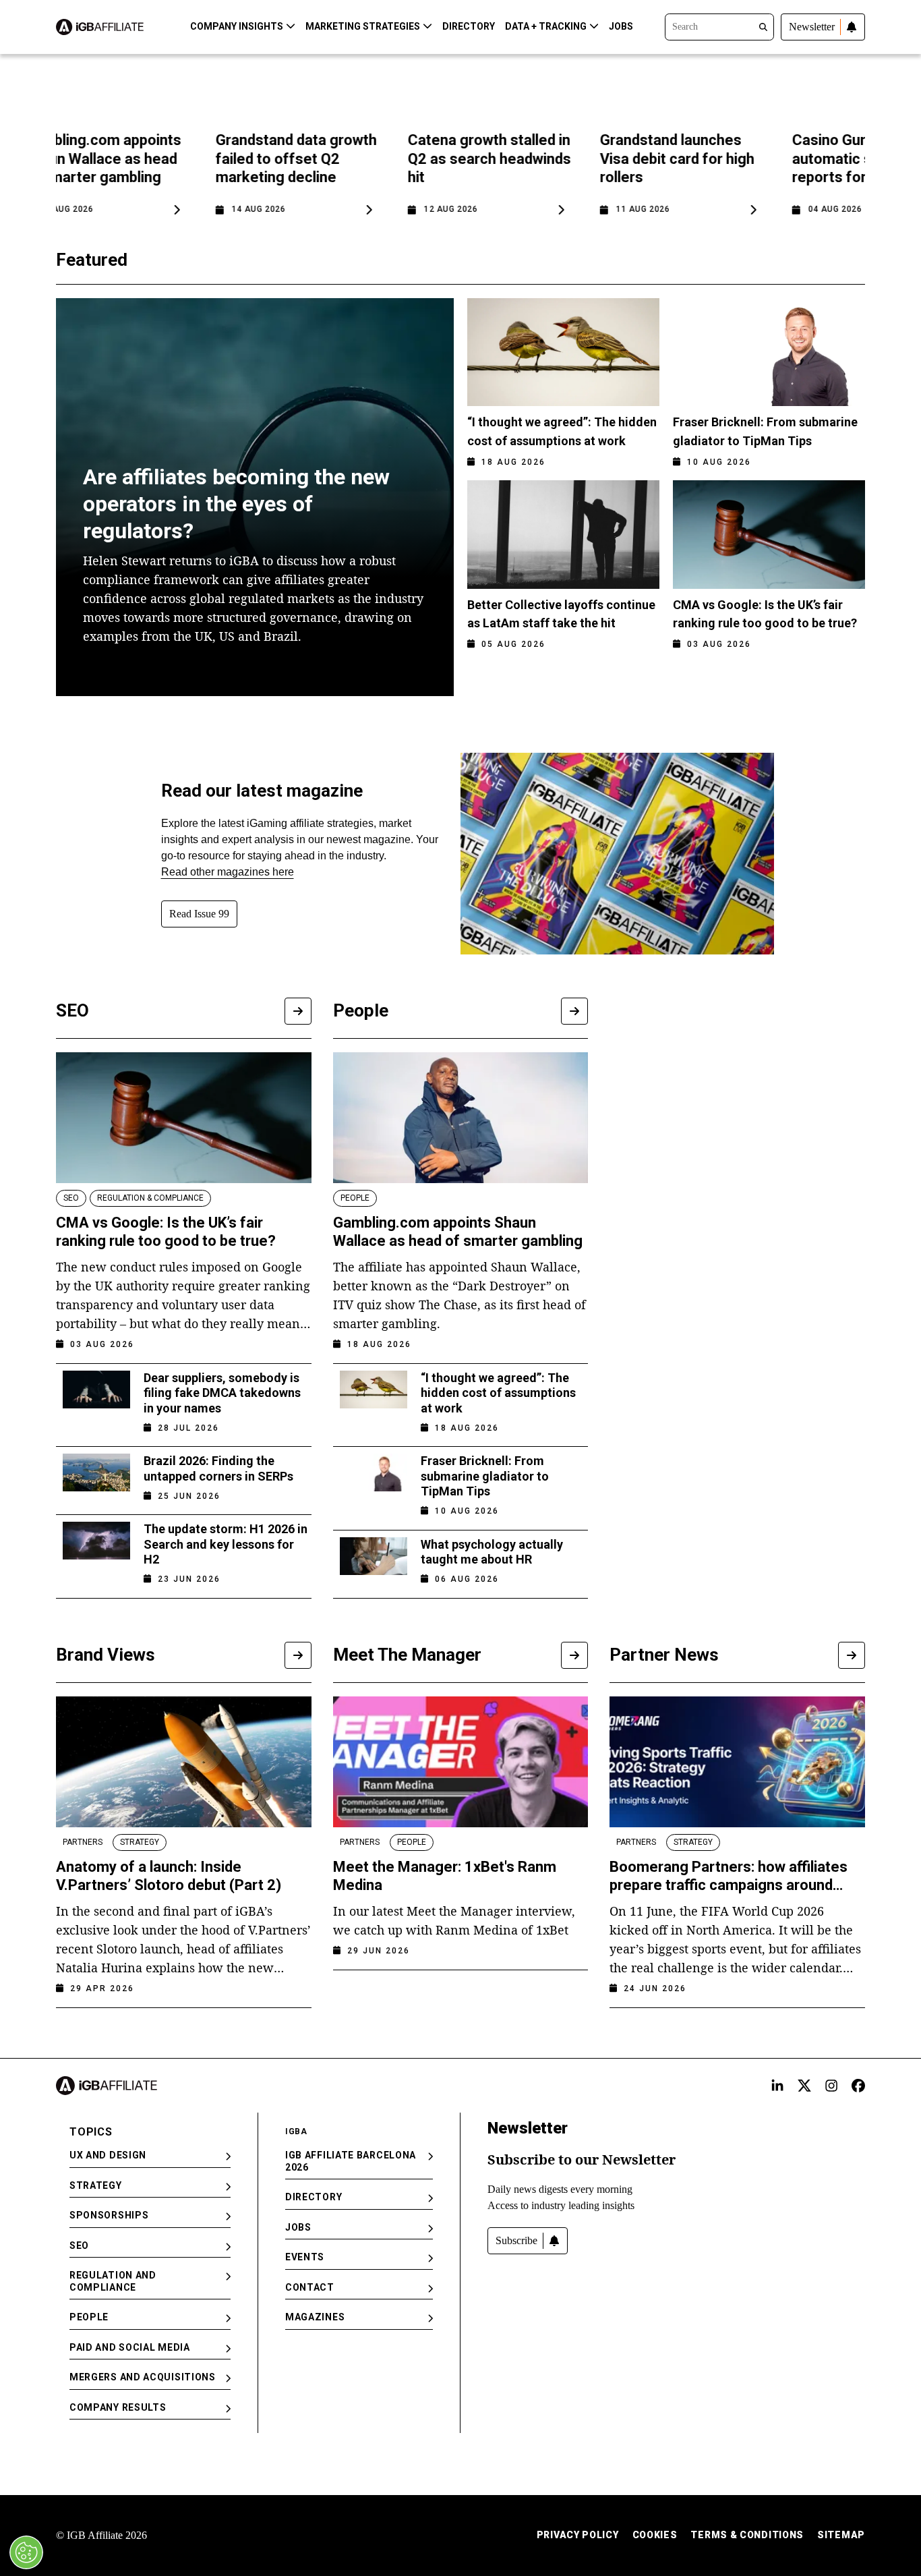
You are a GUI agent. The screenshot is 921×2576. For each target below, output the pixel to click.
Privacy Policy (578, 2535)
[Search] (719, 26)
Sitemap (841, 2535)
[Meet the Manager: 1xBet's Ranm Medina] (461, 1762)
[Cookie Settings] (26, 2552)
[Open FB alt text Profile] (858, 2086)
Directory (469, 26)
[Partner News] (852, 1655)
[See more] (298, 1011)
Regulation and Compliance (113, 2281)
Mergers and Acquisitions (143, 2377)
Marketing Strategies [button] (363, 26)
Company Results (118, 2407)
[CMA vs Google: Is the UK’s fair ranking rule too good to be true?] (184, 1118)
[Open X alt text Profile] (804, 2086)
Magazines (315, 2317)
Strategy (96, 2185)
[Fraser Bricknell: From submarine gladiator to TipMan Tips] (374, 1482)
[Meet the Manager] (574, 1655)
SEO (79, 2245)
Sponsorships (109, 2215)
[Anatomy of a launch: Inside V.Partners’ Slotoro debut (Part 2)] (184, 1762)
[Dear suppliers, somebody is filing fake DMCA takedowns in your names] (96, 1399)
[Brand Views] (298, 1655)
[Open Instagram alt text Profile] (831, 2086)
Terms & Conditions (747, 2535)
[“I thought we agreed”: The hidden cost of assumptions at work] (374, 1399)
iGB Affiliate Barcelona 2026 (351, 2161)
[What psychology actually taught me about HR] (374, 1557)
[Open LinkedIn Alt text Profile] (777, 2086)
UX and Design (108, 2155)
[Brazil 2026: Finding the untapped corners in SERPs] (96, 1474)
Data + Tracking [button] (546, 26)
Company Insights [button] (237, 26)
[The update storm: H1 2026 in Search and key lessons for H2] (96, 1550)
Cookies (655, 2535)
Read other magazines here (228, 872)
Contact (310, 2287)
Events (305, 2257)
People (89, 2317)
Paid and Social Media (130, 2347)
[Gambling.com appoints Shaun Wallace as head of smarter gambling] (461, 1118)
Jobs (621, 26)
